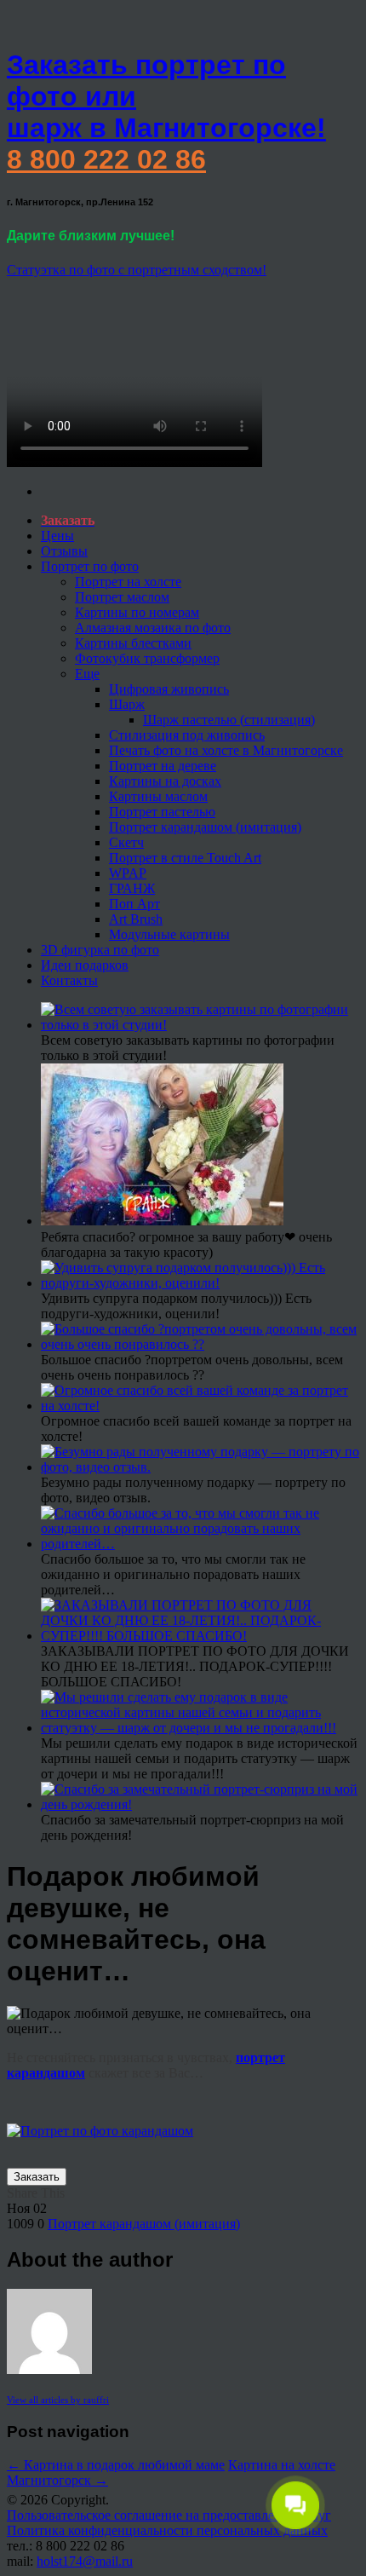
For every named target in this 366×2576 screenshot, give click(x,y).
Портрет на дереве (163, 766)
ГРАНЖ (132, 888)
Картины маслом (158, 796)
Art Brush (136, 919)
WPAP (128, 873)
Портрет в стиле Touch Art (185, 858)
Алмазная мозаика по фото (153, 628)
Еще (87, 674)
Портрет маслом (122, 597)
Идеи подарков (85, 965)
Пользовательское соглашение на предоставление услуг (169, 2515)
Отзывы (64, 551)
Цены (57, 536)
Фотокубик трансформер (147, 658)
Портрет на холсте (128, 582)
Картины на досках (165, 781)
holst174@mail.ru (85, 2561)
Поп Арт (134, 904)
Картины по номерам (137, 612)
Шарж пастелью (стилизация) (229, 720)
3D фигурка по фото (100, 950)
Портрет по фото (90, 566)
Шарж (127, 704)
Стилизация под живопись (187, 735)
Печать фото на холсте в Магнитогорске (226, 750)
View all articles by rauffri (58, 2400)
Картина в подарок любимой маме (116, 2465)
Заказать (37, 2177)
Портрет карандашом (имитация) (205, 827)
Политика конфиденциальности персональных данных (167, 2530)
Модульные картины (169, 934)
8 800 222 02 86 (106, 159)
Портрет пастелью (162, 812)
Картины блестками (133, 643)
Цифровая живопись (169, 689)
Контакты (69, 980)
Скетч (126, 842)
